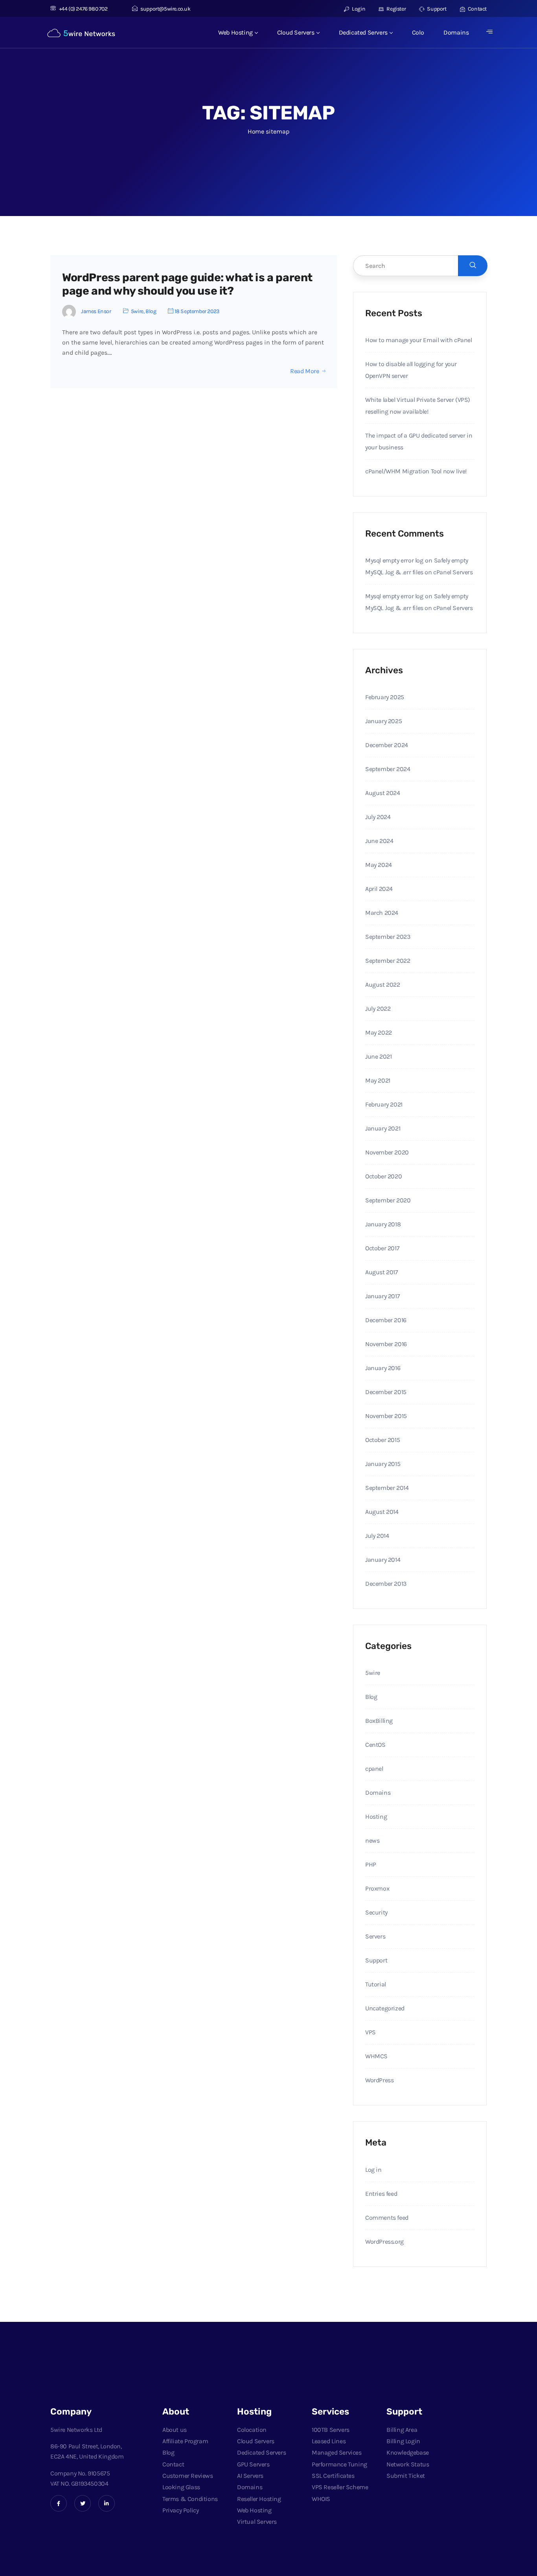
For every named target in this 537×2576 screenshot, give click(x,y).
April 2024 (379, 889)
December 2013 (386, 1584)
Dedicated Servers (363, 32)
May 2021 (378, 1080)
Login (358, 9)
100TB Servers (331, 2430)
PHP (371, 1864)
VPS (371, 2032)
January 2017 (383, 1296)
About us (175, 2430)
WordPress (379, 2080)
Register (396, 9)
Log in (373, 2170)
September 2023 (388, 937)
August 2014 (382, 1512)
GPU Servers (253, 2464)
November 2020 (387, 1152)
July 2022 (378, 1009)
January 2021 (383, 1128)
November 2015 (386, 1416)
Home (256, 131)
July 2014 (377, 1536)
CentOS (375, 1745)
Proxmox (377, 1888)
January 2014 (383, 1560)
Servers (375, 1936)
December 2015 (386, 1392)
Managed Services (337, 2452)
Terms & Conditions (190, 2499)
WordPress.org (384, 2242)
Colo (418, 32)
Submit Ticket (406, 2476)
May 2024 (379, 865)
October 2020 (383, 1176)
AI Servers (250, 2476)
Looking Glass (181, 2487)
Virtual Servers (257, 2522)
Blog (151, 311)
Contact (477, 9)
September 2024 (388, 769)
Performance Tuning (339, 2464)
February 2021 (384, 1104)
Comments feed (387, 2218)
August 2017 (382, 1272)
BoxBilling (379, 1721)
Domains (456, 32)
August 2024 (383, 793)
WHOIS (321, 2499)
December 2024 (387, 745)
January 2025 (383, 721)
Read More (304, 371)
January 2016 (383, 1368)
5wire (137, 311)
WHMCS (376, 2056)
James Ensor (96, 311)
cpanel (374, 1769)
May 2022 (379, 1032)
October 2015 (383, 1440)
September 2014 (387, 1488)
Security (376, 1912)
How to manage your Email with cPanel (419, 340)
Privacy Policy (180, 2510)
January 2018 (383, 1224)
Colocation (252, 2430)
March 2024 (382, 913)
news (372, 1840)
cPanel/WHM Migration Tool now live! (416, 471)
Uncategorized (385, 2008)
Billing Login (403, 2441)
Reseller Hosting (259, 2499)
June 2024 (379, 841)
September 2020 (388, 1200)
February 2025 (385, 697)
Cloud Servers (296, 32)
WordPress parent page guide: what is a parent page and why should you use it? (187, 284)
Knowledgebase (408, 2452)
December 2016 (386, 1320)
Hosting (376, 1817)
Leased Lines (329, 2441)
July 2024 (378, 817)
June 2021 (378, 1056)
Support (436, 9)
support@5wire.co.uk (165, 9)
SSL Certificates (333, 2476)
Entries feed (381, 2194)
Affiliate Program (185, 2441)
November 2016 (386, 1344)
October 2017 (382, 1248)
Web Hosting (235, 32)
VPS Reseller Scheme (340, 2487)
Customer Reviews (188, 2476)
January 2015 (383, 1464)
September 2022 (388, 961)
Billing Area (402, 2430)
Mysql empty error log (394, 560)
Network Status (408, 2464)
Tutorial (376, 1984)
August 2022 (383, 985)
